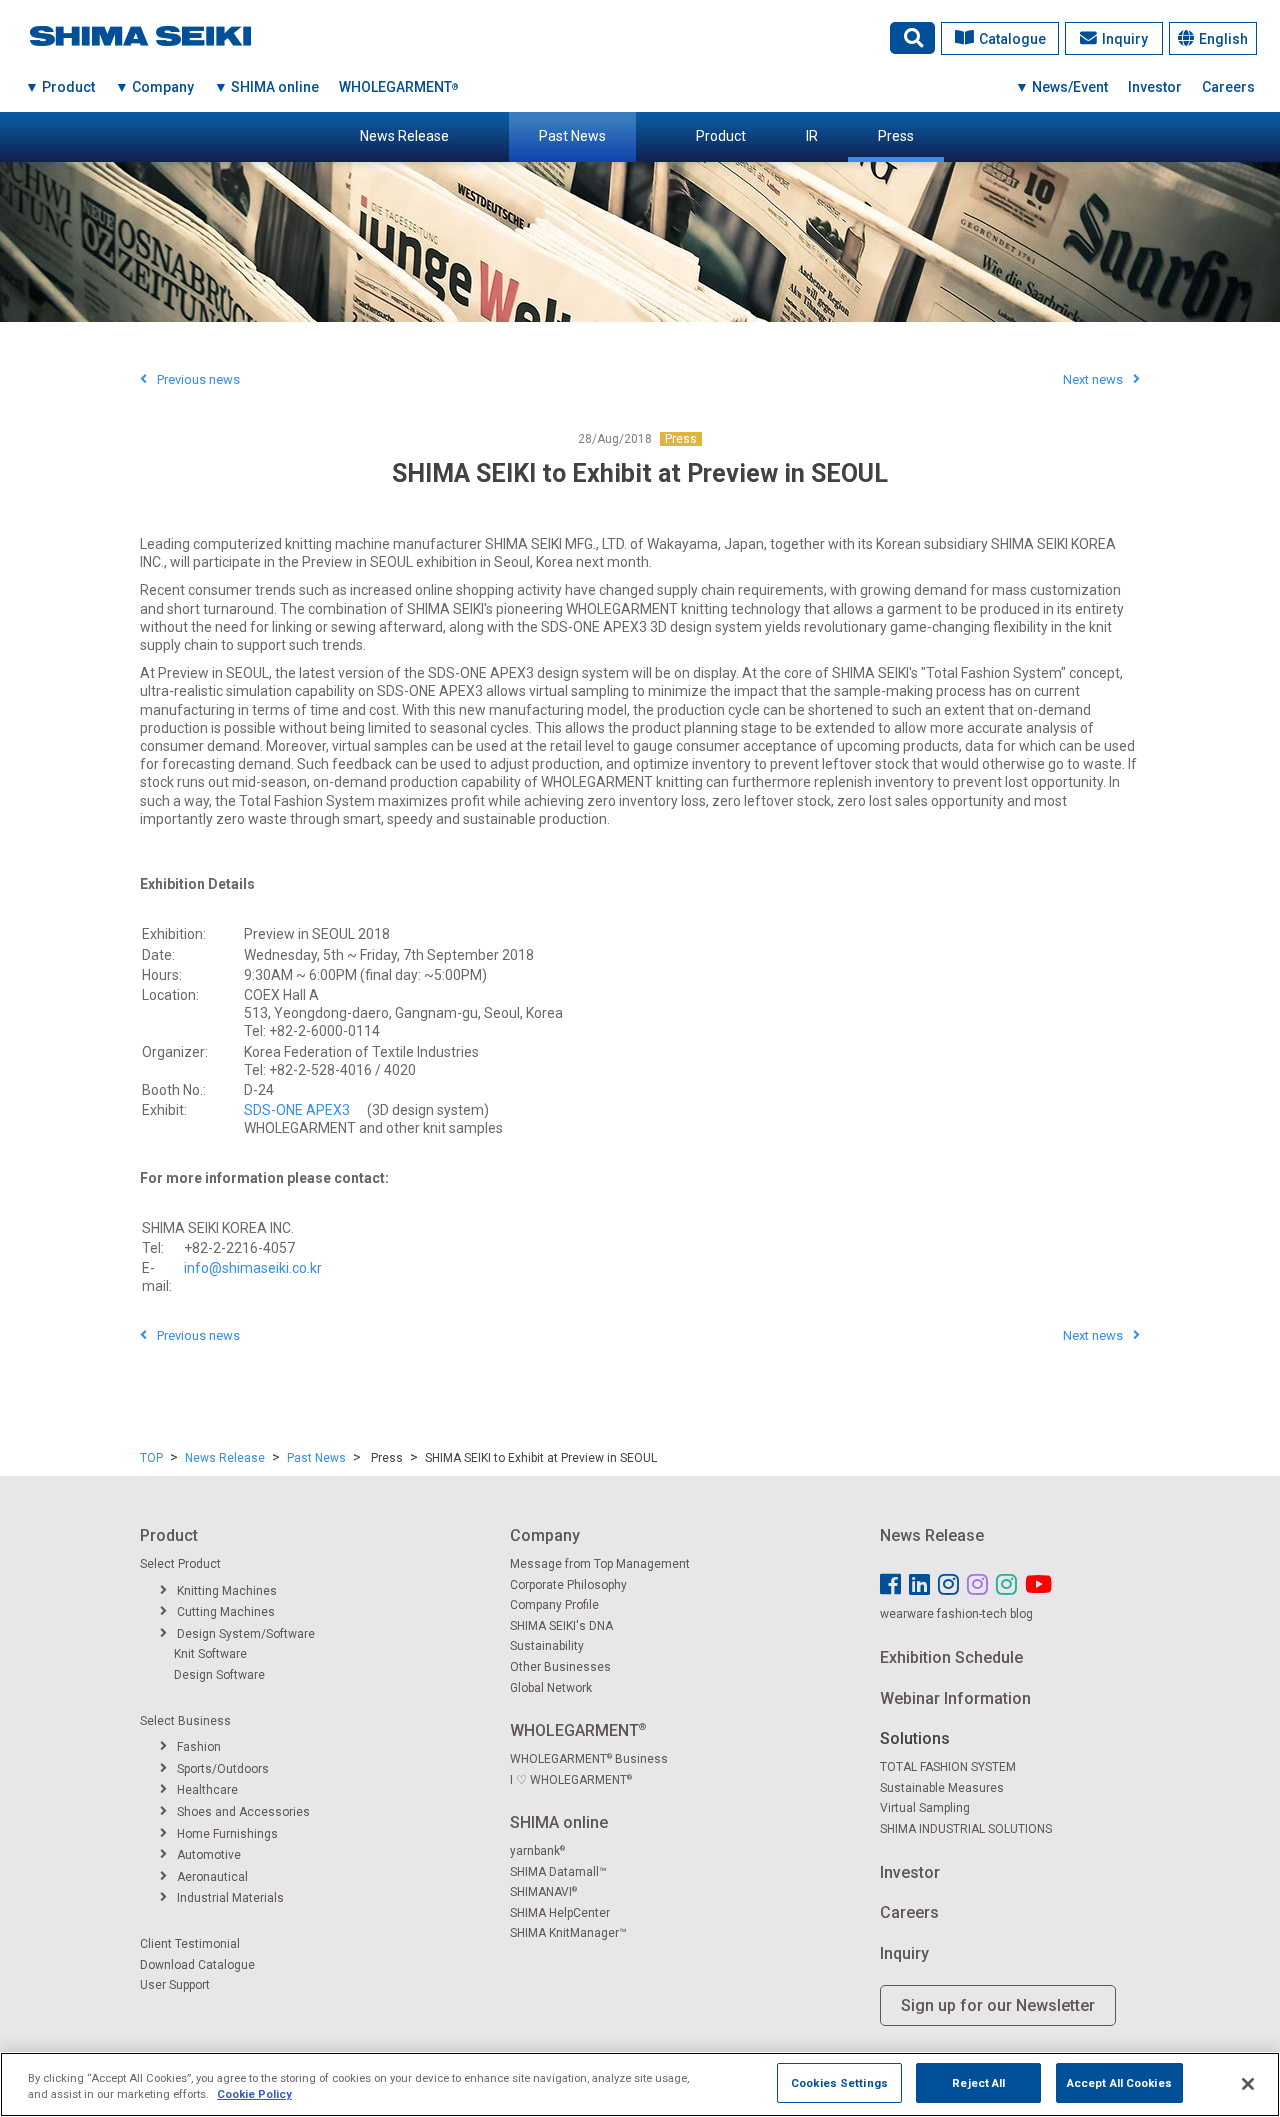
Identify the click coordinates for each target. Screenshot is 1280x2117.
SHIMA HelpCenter (560, 1913)
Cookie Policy (254, 2095)
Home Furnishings (227, 1834)
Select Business (185, 1721)
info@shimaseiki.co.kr (253, 1268)
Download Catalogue (197, 1965)
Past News (572, 136)
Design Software (219, 1675)
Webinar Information (955, 1698)
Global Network (551, 1688)
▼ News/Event (1061, 87)
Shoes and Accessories (243, 1812)
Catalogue (1012, 39)
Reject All (978, 2082)
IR (812, 136)
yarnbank (537, 1851)
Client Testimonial (190, 1944)
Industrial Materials (230, 1898)
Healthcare (207, 1790)
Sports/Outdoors (223, 1769)
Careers (1228, 87)
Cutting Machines (226, 1612)
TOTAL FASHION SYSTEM (948, 1767)
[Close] (1248, 2084)
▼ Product (60, 87)
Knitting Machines (227, 1591)
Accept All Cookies (1119, 2082)
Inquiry (1125, 39)
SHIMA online (559, 1822)
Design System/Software (246, 1634)
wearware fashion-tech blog (956, 1614)
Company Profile (554, 1605)
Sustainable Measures (942, 1788)
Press (896, 136)
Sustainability (547, 1646)
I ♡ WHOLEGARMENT (571, 1780)
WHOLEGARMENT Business (589, 1759)
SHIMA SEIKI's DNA (561, 1626)
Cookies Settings (839, 2082)
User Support (175, 1985)
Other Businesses (560, 1667)
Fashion (199, 1747)
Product (721, 136)
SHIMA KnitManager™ (568, 1933)
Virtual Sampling (925, 1808)
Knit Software (210, 1654)
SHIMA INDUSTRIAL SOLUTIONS (966, 1829)
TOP (151, 1458)
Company (545, 1535)
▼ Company (154, 87)
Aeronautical (212, 1877)
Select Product (180, 1564)
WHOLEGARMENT (398, 87)
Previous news (198, 379)
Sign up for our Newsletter (998, 2005)
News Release (404, 136)
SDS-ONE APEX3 (297, 1110)
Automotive (209, 1855)
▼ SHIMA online (266, 87)
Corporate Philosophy (568, 1585)
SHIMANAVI (543, 1892)
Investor (1155, 87)
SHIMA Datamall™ (558, 1872)
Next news (1093, 379)
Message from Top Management (600, 1564)
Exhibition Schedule (951, 1657)
